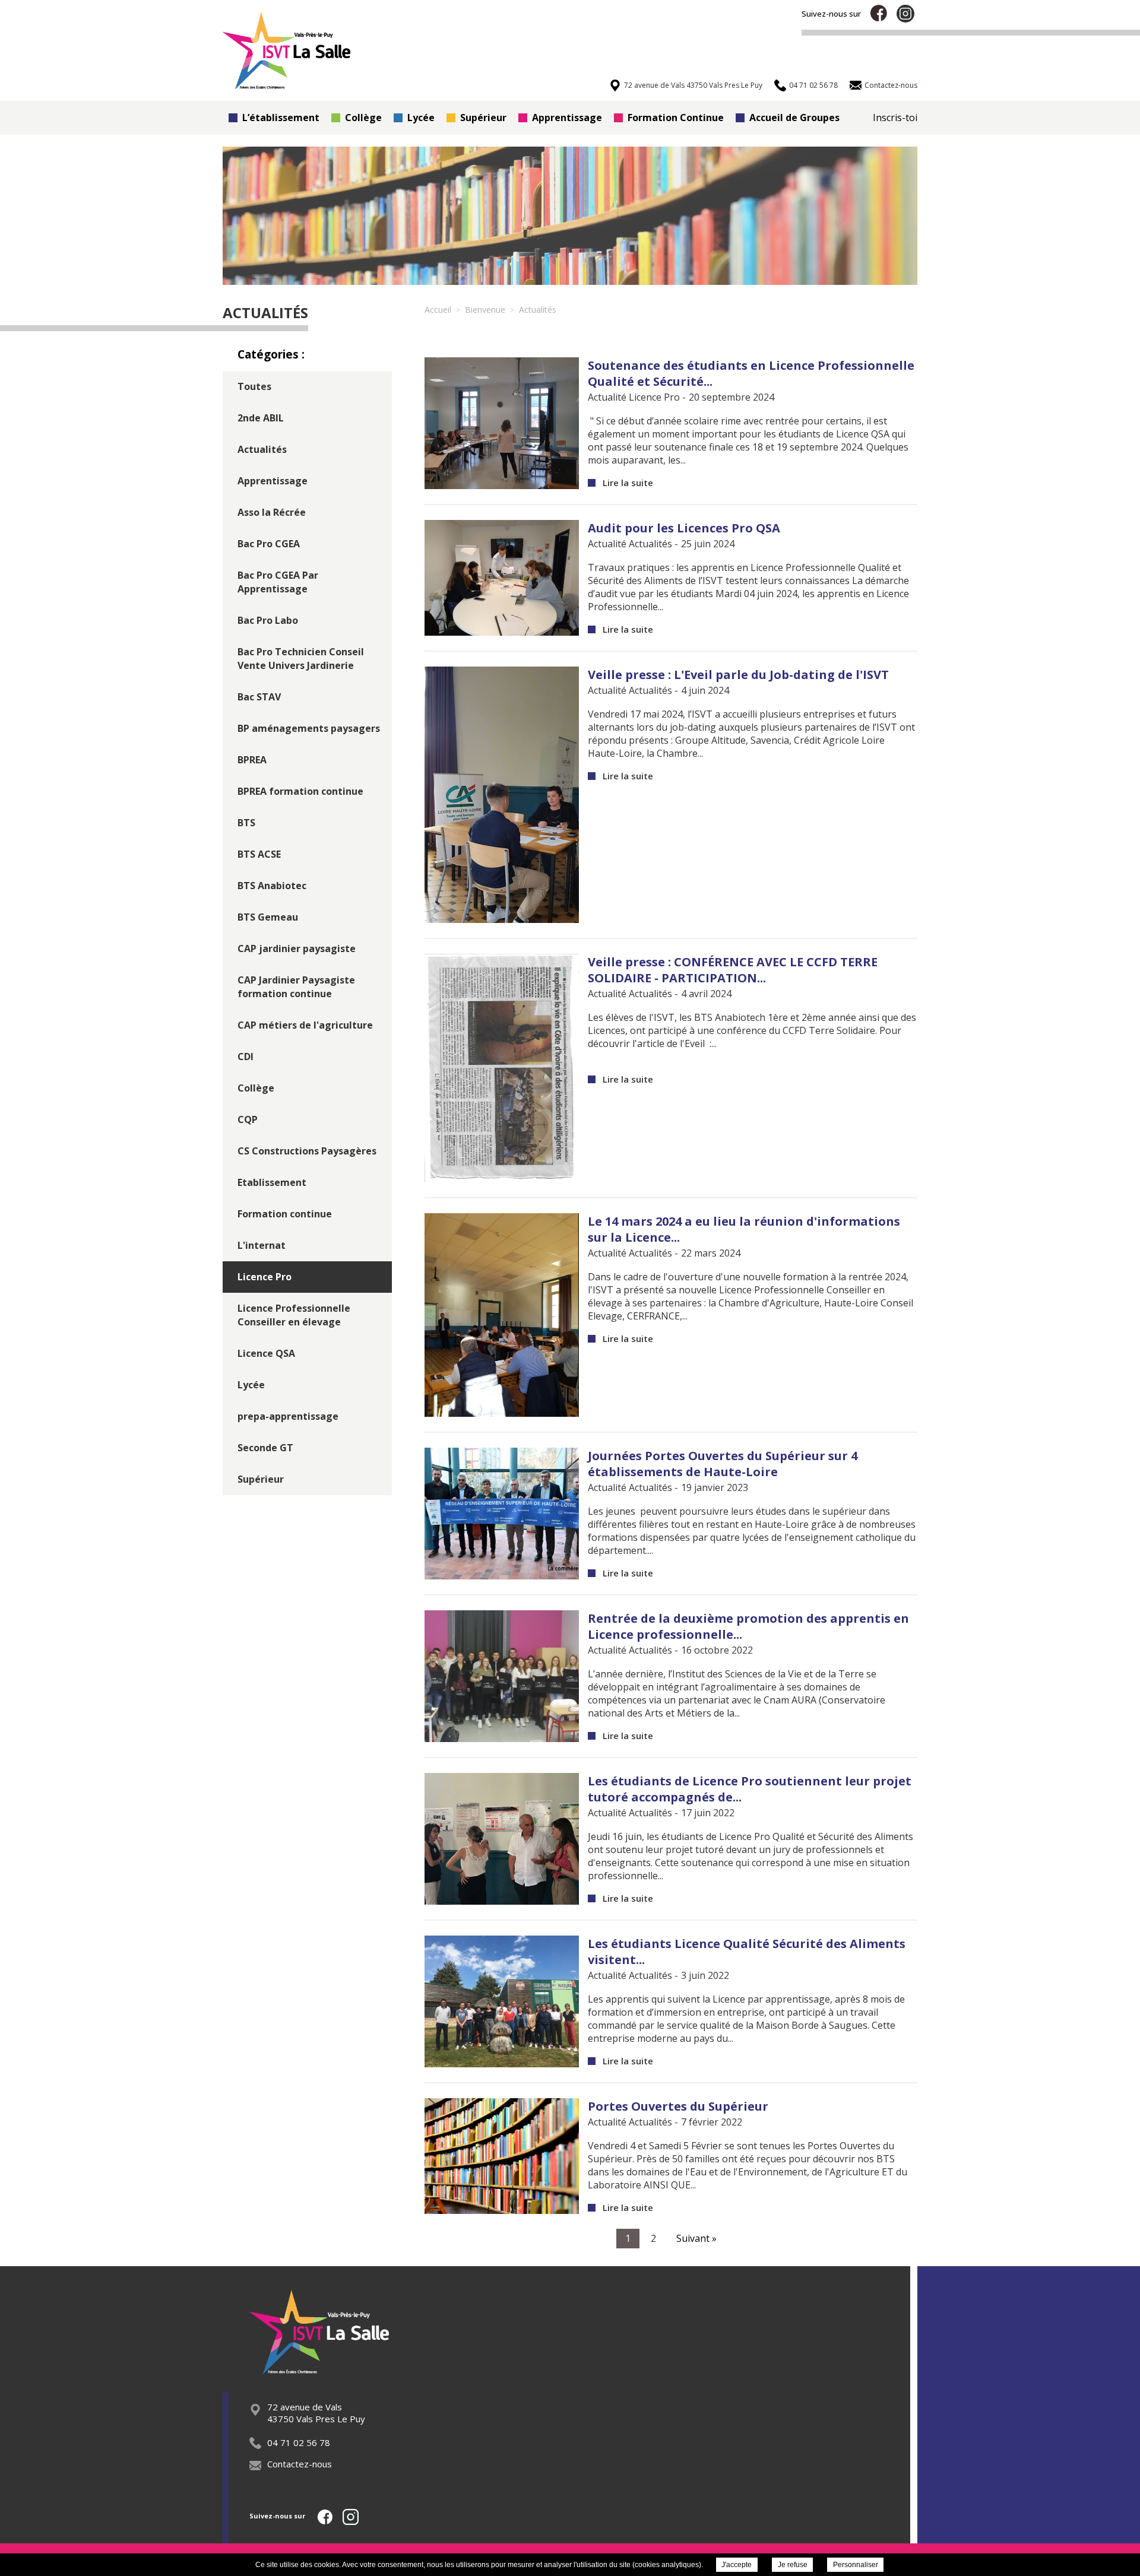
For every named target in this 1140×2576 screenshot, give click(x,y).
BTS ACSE (259, 854)
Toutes (254, 386)
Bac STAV (259, 697)
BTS (246, 823)
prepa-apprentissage (288, 1416)
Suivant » (696, 2238)
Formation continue (285, 1214)
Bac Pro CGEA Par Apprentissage (278, 582)
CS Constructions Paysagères (307, 1151)
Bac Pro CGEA (269, 544)
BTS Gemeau (268, 917)
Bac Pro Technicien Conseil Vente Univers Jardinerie (301, 659)
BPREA (252, 760)
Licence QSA (266, 1353)
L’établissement (281, 118)
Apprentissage (567, 118)
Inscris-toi (895, 118)
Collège (363, 118)
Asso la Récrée (272, 512)
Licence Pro (265, 1277)
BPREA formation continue (300, 791)
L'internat (262, 1245)
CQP (248, 1119)
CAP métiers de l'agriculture (305, 1025)
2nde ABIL (261, 418)
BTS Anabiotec (272, 886)
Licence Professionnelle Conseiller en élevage (294, 1315)
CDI (246, 1057)
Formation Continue (676, 118)
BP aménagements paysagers (309, 728)
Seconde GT (265, 1448)
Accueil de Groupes (794, 118)
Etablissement (272, 1182)
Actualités (262, 449)
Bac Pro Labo (268, 620)
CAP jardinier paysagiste (297, 948)
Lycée (421, 118)
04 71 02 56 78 (299, 2442)
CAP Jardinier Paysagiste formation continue (296, 987)
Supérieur (483, 118)
